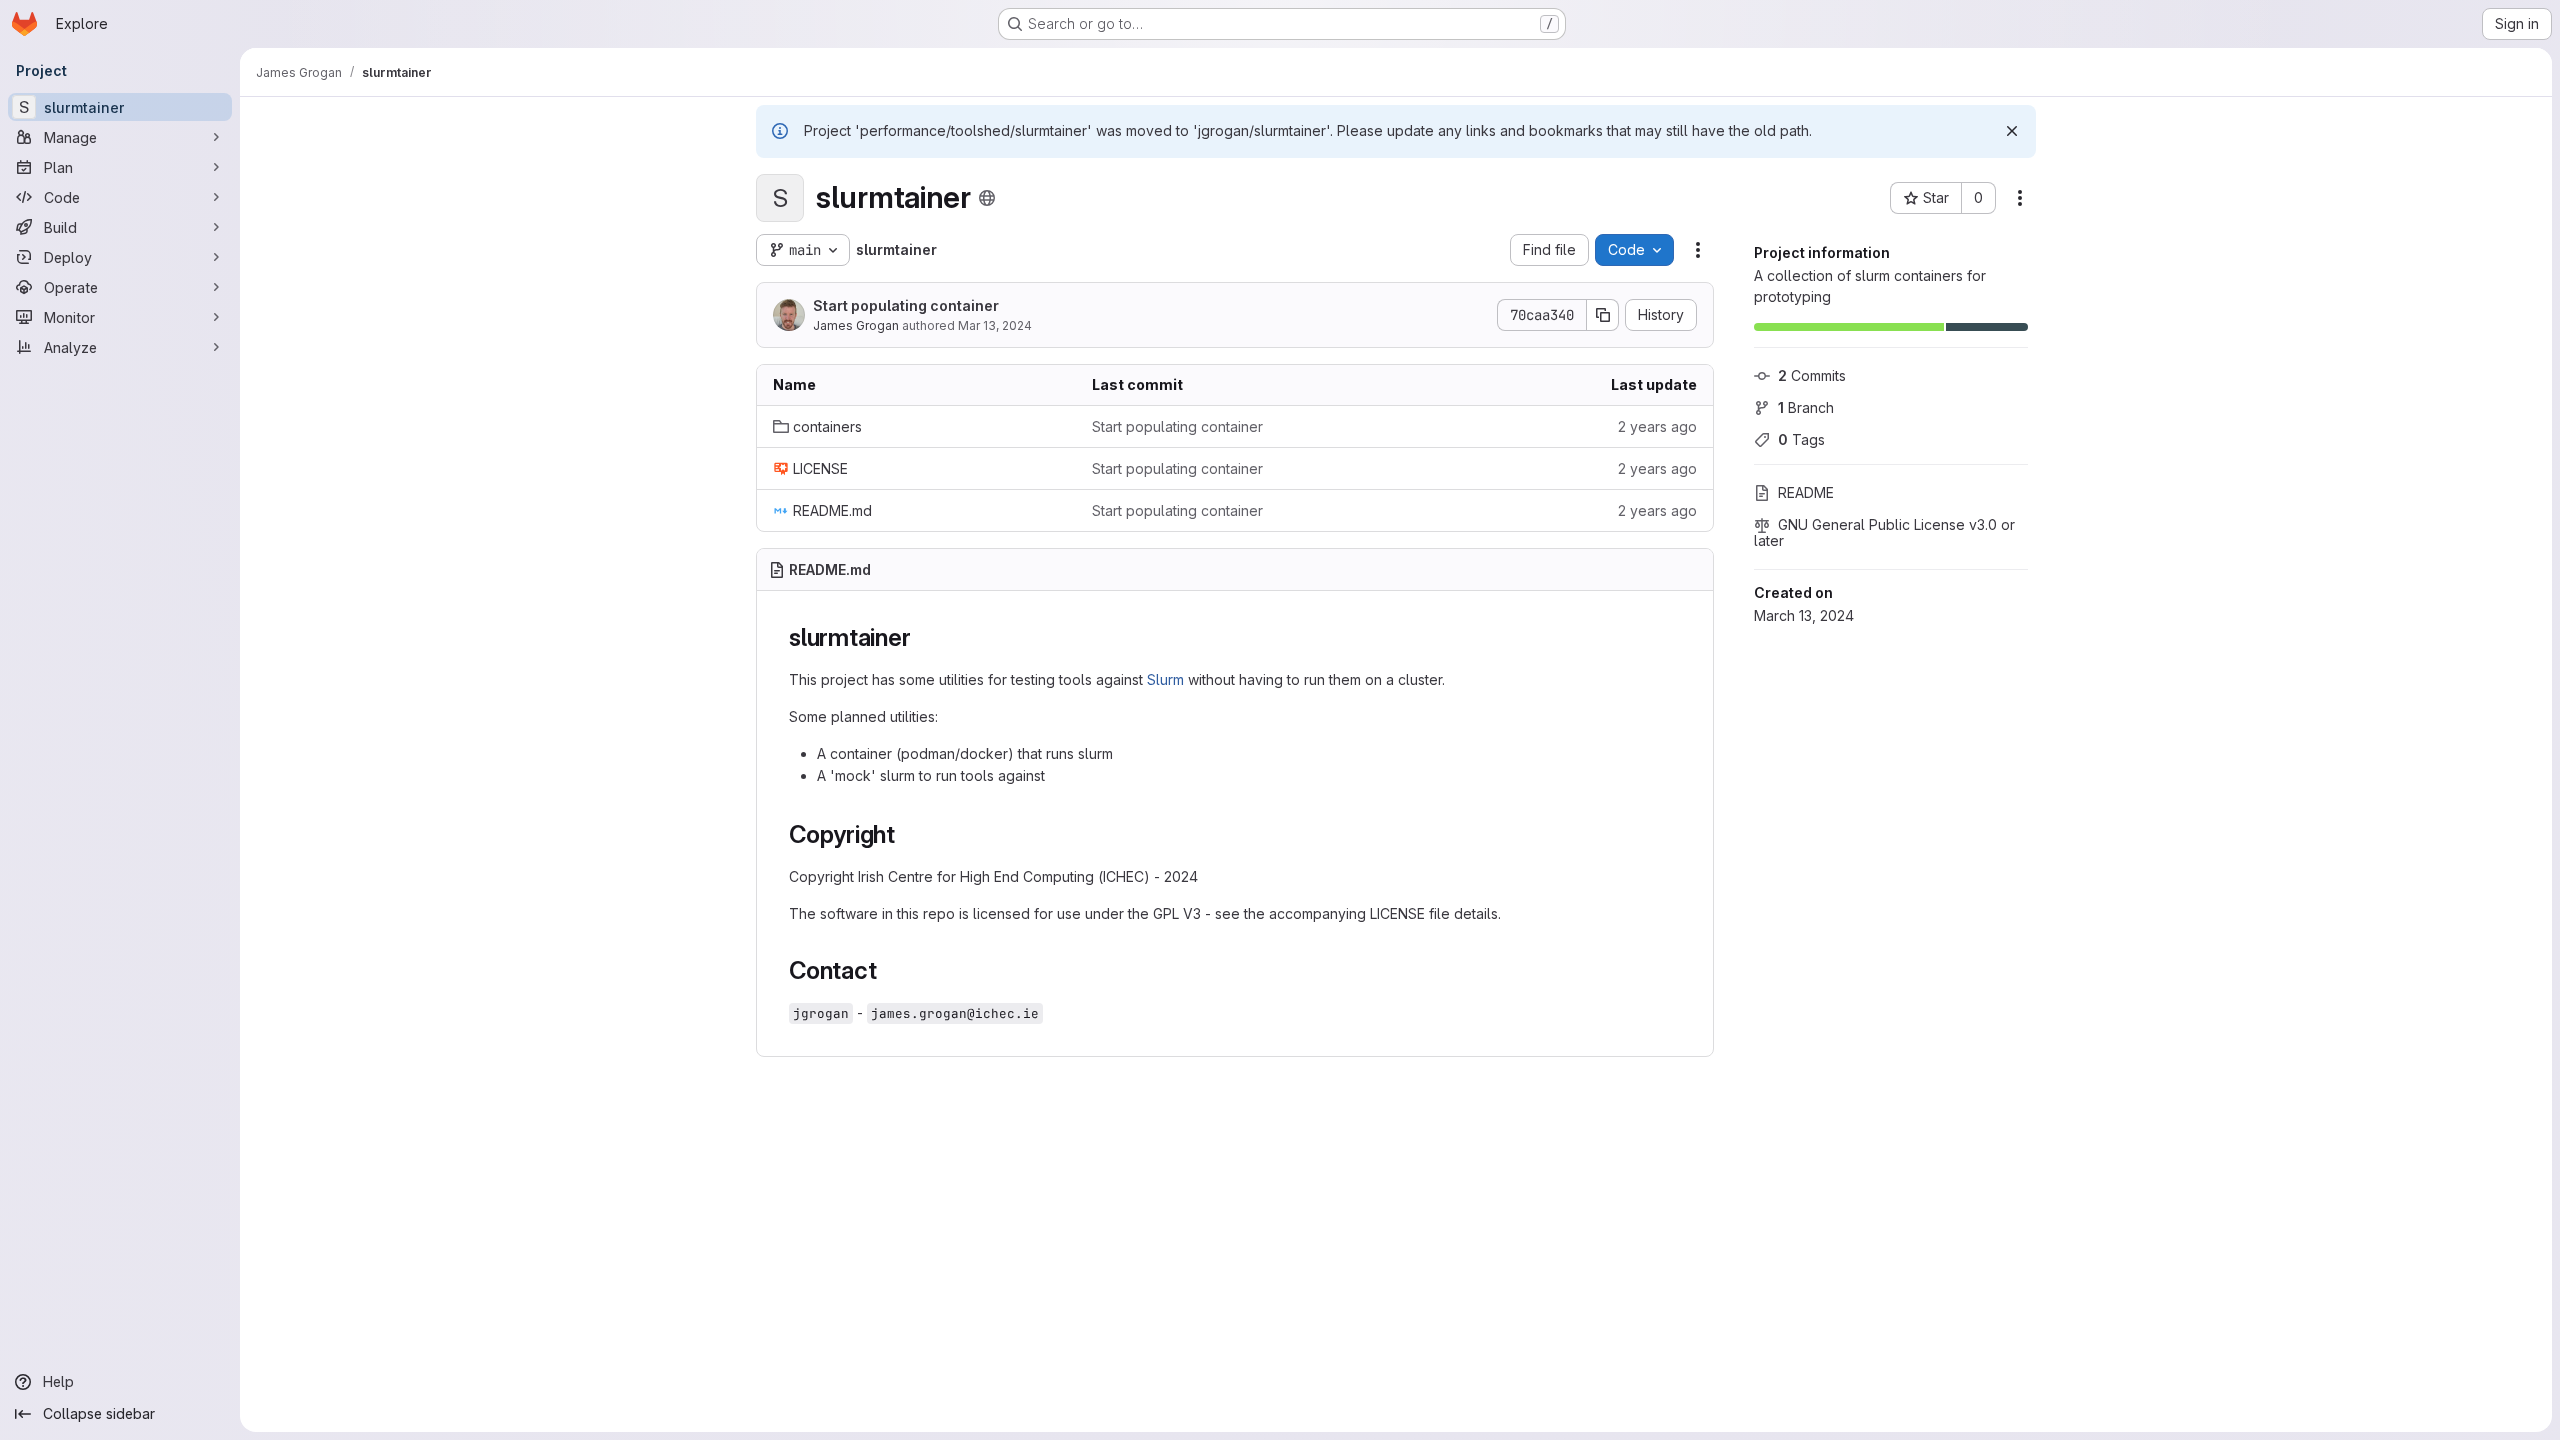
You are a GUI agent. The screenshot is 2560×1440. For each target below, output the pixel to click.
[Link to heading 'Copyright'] (908, 834)
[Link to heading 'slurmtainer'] (923, 637)
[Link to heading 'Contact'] (889, 970)
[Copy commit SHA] (1603, 315)
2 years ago (1657, 426)
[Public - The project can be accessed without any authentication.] (987, 198)
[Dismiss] (2012, 131)
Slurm (1165, 679)
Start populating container (906, 305)
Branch (1806, 407)
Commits (1812, 375)
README (1806, 492)
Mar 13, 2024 (995, 325)
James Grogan (856, 325)
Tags (1801, 439)
